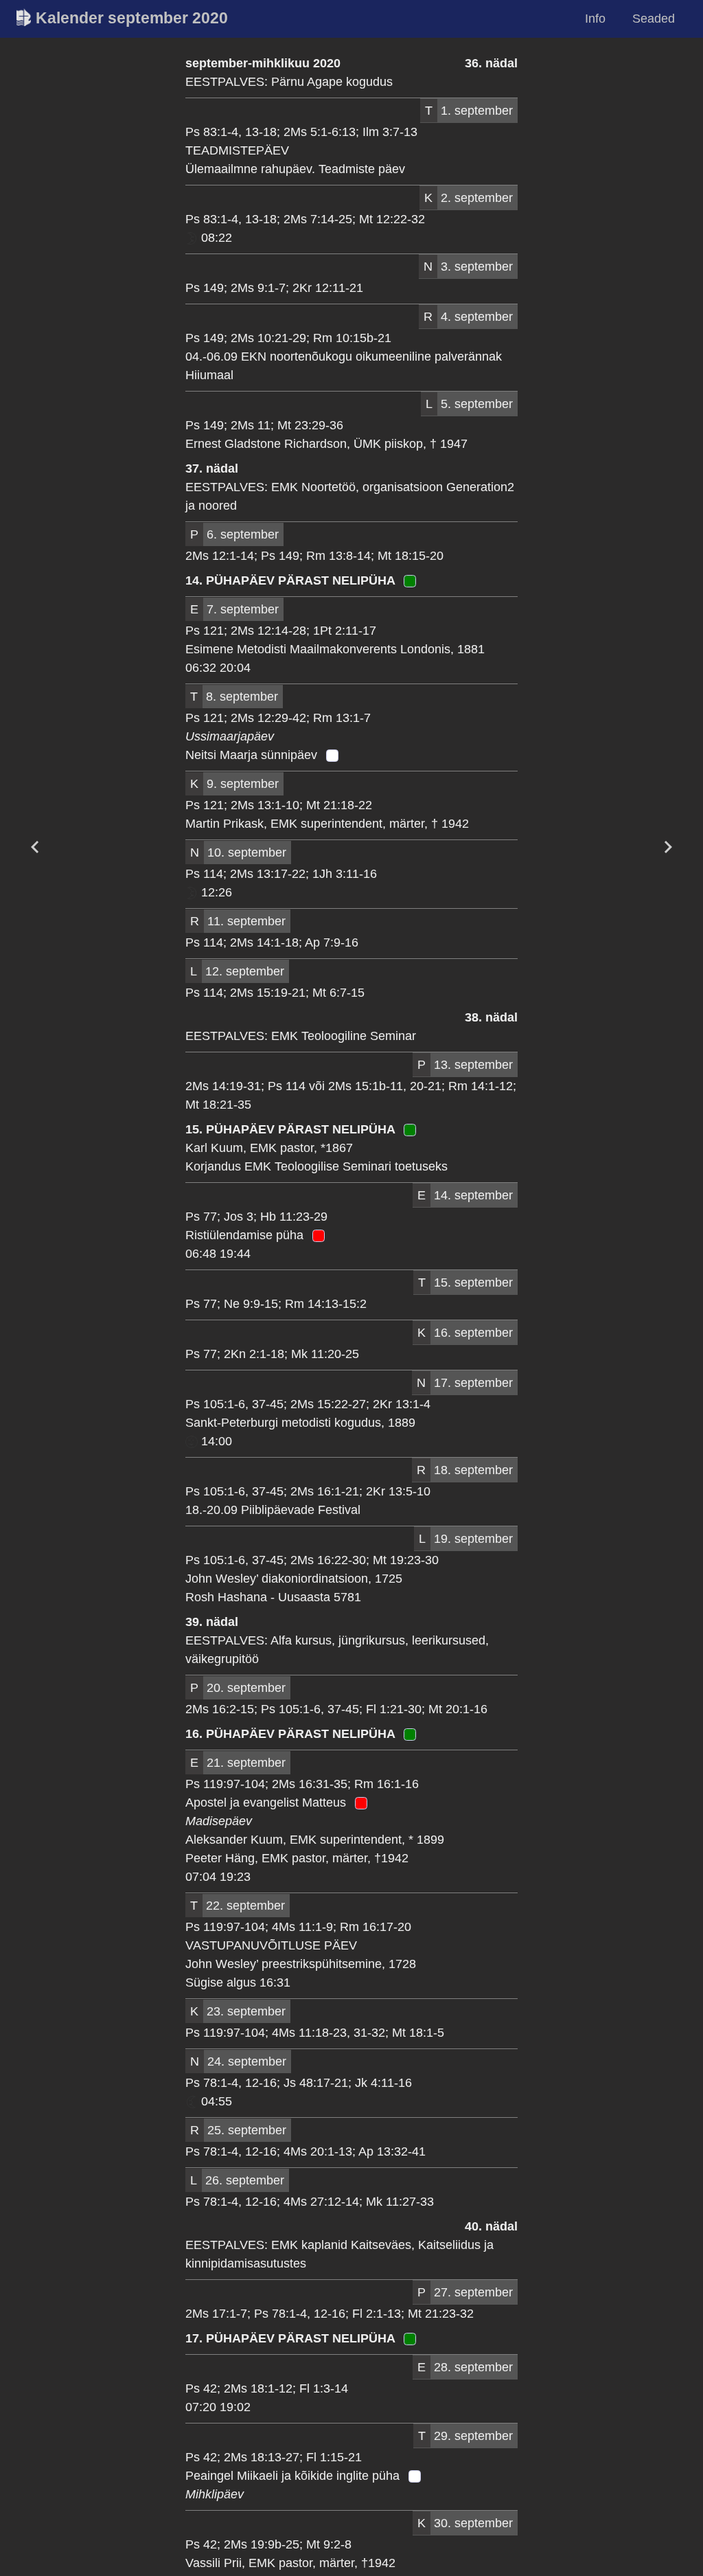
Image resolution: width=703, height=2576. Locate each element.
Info (595, 19)
